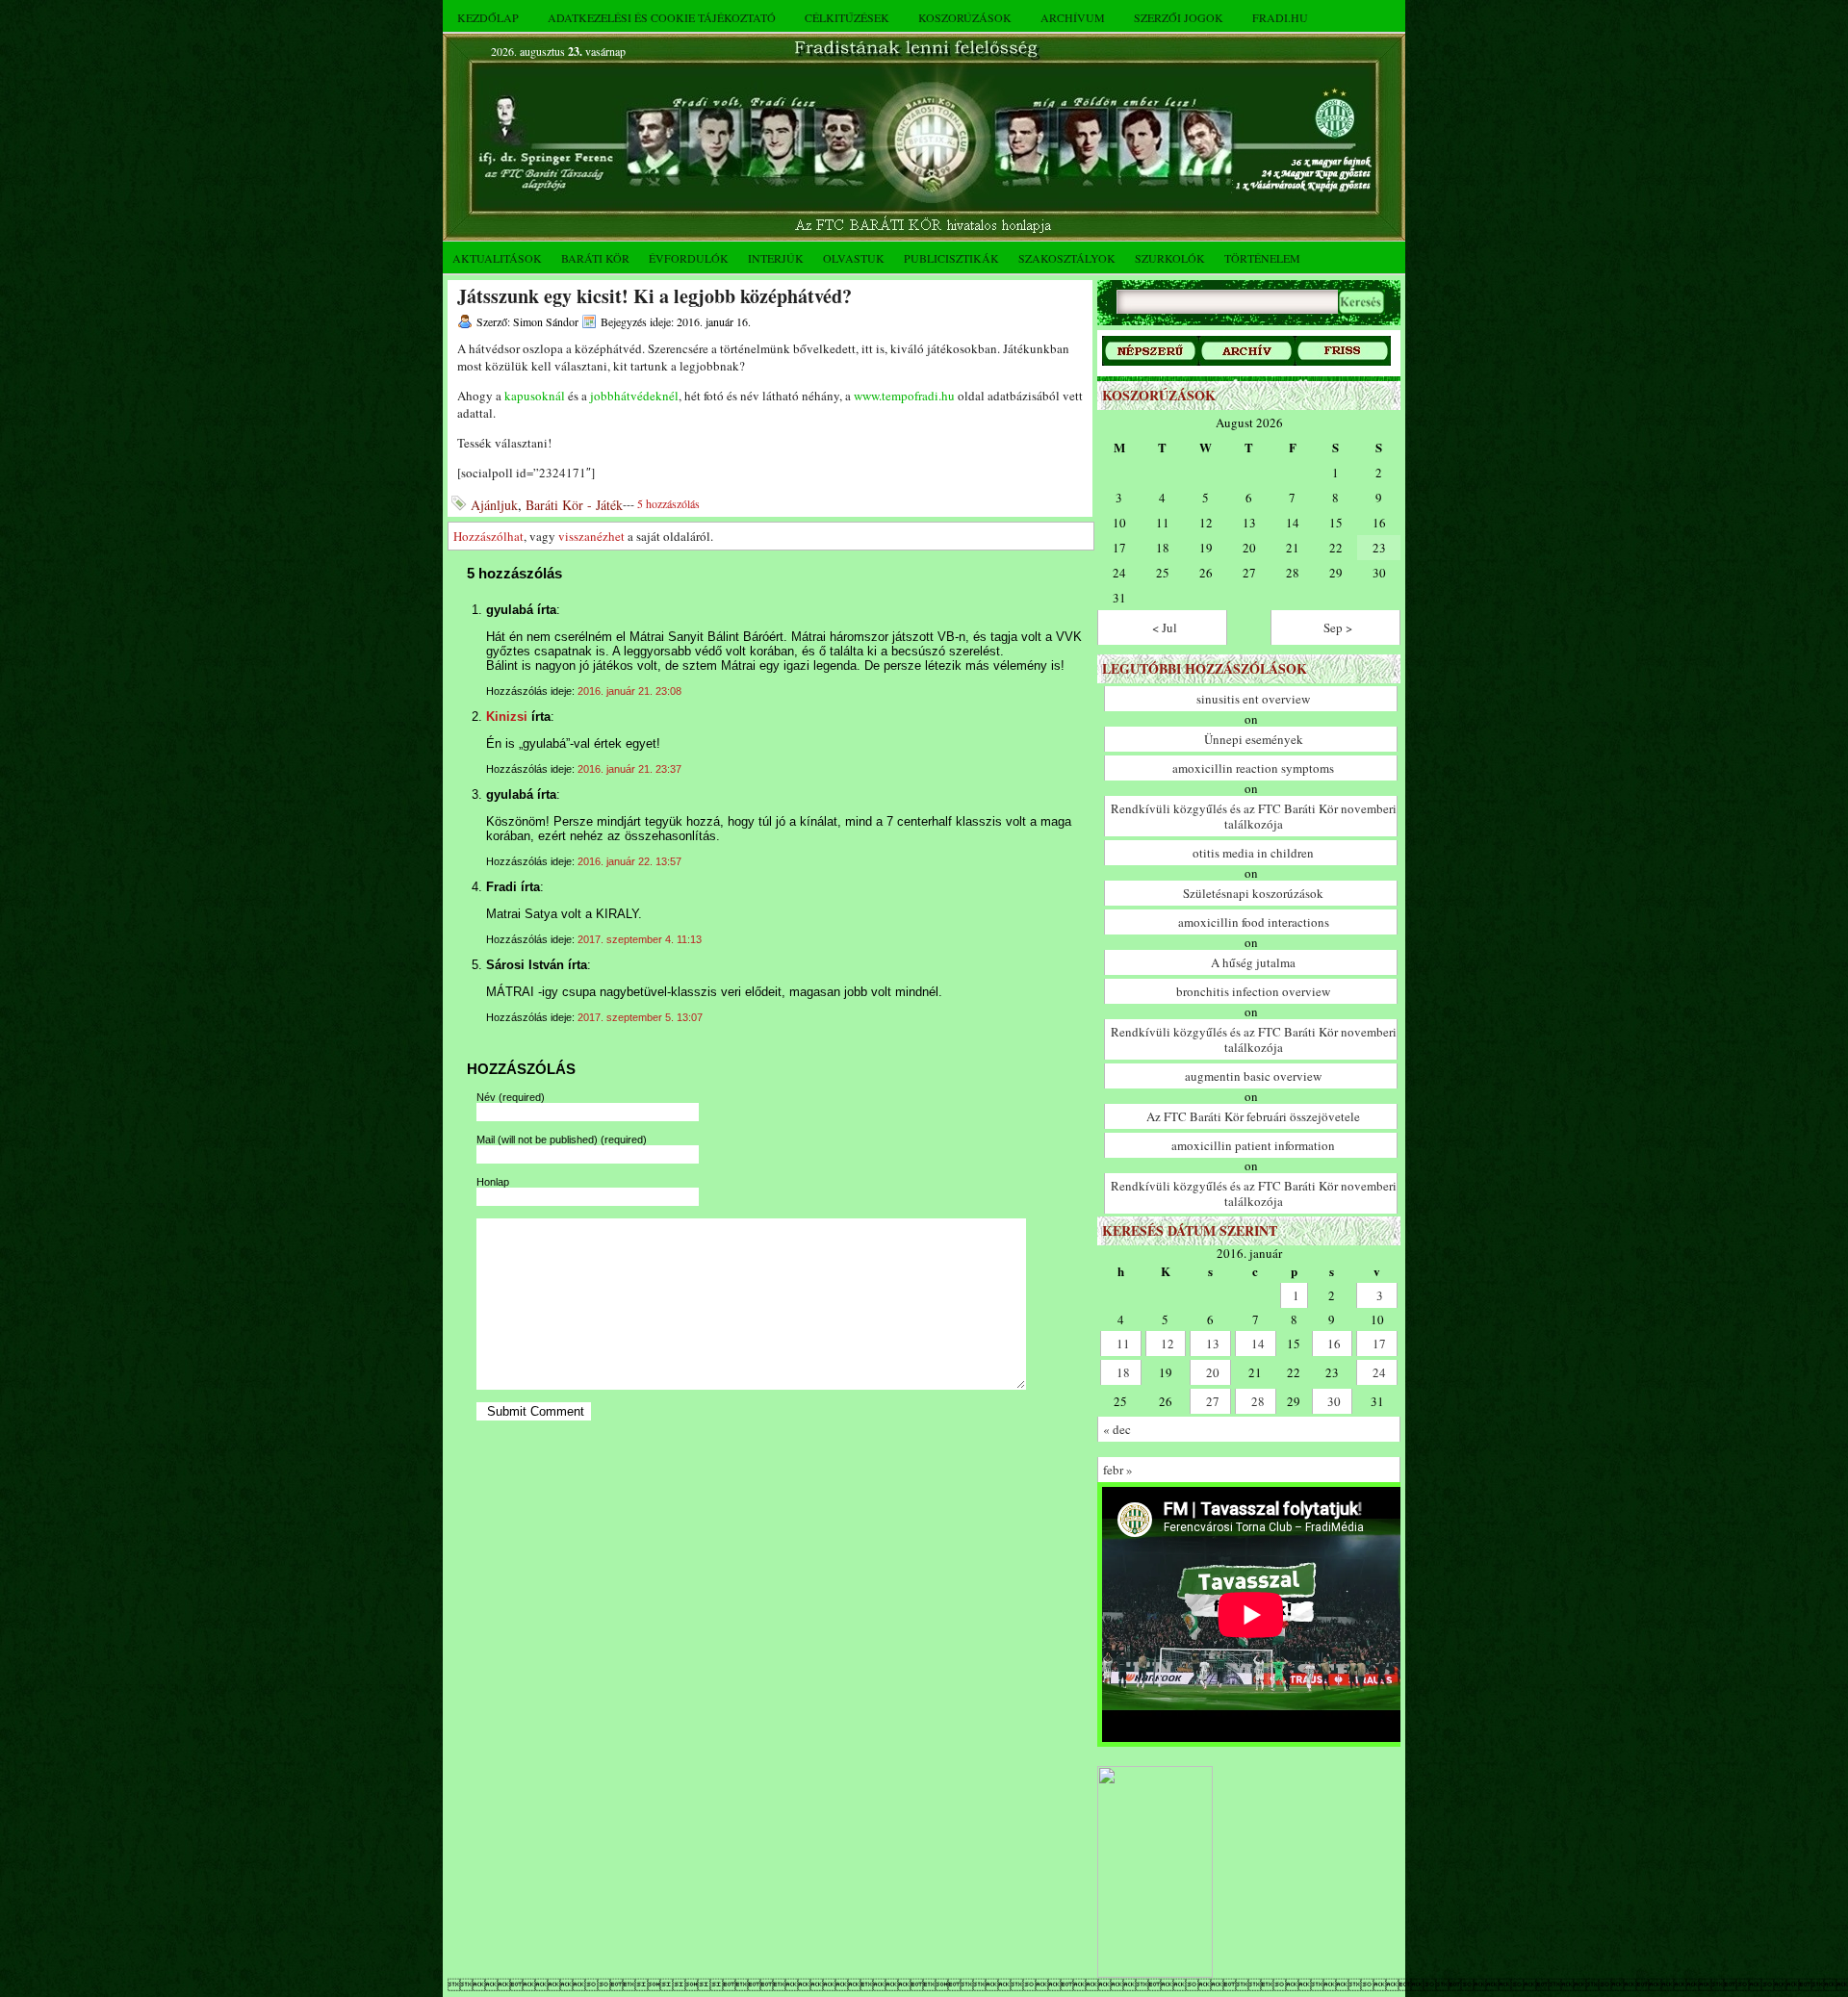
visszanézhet (591, 536)
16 (1334, 1344)
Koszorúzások (965, 17)
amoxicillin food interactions (1254, 922)
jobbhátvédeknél (634, 396)
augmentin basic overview (1253, 1076)
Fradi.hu (1280, 17)
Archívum (1073, 17)
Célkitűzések (847, 17)
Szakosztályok (1067, 258)
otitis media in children (1253, 853)
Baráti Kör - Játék (574, 505)
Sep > (1338, 627)
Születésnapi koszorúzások (1253, 893)
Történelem (1262, 258)
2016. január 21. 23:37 (629, 769)
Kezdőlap (488, 17)
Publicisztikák (951, 258)
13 (1213, 1344)
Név (511, 1097)
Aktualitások (497, 258)
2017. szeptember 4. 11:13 (640, 939)
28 (1258, 1401)
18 (1123, 1372)
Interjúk (776, 258)
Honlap (493, 1182)
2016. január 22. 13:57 (629, 861)
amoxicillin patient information (1253, 1145)
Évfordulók (689, 258)
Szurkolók (1170, 258)
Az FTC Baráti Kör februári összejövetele (1253, 1116)
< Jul (1165, 627)
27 (1213, 1401)
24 (1379, 1372)
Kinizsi (507, 717)
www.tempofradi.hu (904, 396)
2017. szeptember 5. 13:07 (640, 1017)
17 (1379, 1344)
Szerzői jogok (1179, 17)
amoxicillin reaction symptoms (1253, 768)
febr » (1118, 1470)
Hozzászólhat (488, 536)
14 (1258, 1344)
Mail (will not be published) (562, 1139)
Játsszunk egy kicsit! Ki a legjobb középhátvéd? (654, 296)
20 (1213, 1372)
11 (1123, 1344)
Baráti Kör (595, 258)
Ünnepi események (1254, 739)
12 (1168, 1344)
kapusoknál (535, 396)
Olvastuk (854, 258)
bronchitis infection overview (1253, 991)
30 (1334, 1401)
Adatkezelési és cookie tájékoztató (662, 17)
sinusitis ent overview (1253, 699)
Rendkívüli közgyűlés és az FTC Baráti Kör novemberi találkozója (1254, 816)
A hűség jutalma (1253, 962)
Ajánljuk (494, 505)
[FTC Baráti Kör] (1155, 1973)
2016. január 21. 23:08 (629, 691)
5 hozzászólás (668, 503)
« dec (1117, 1429)
